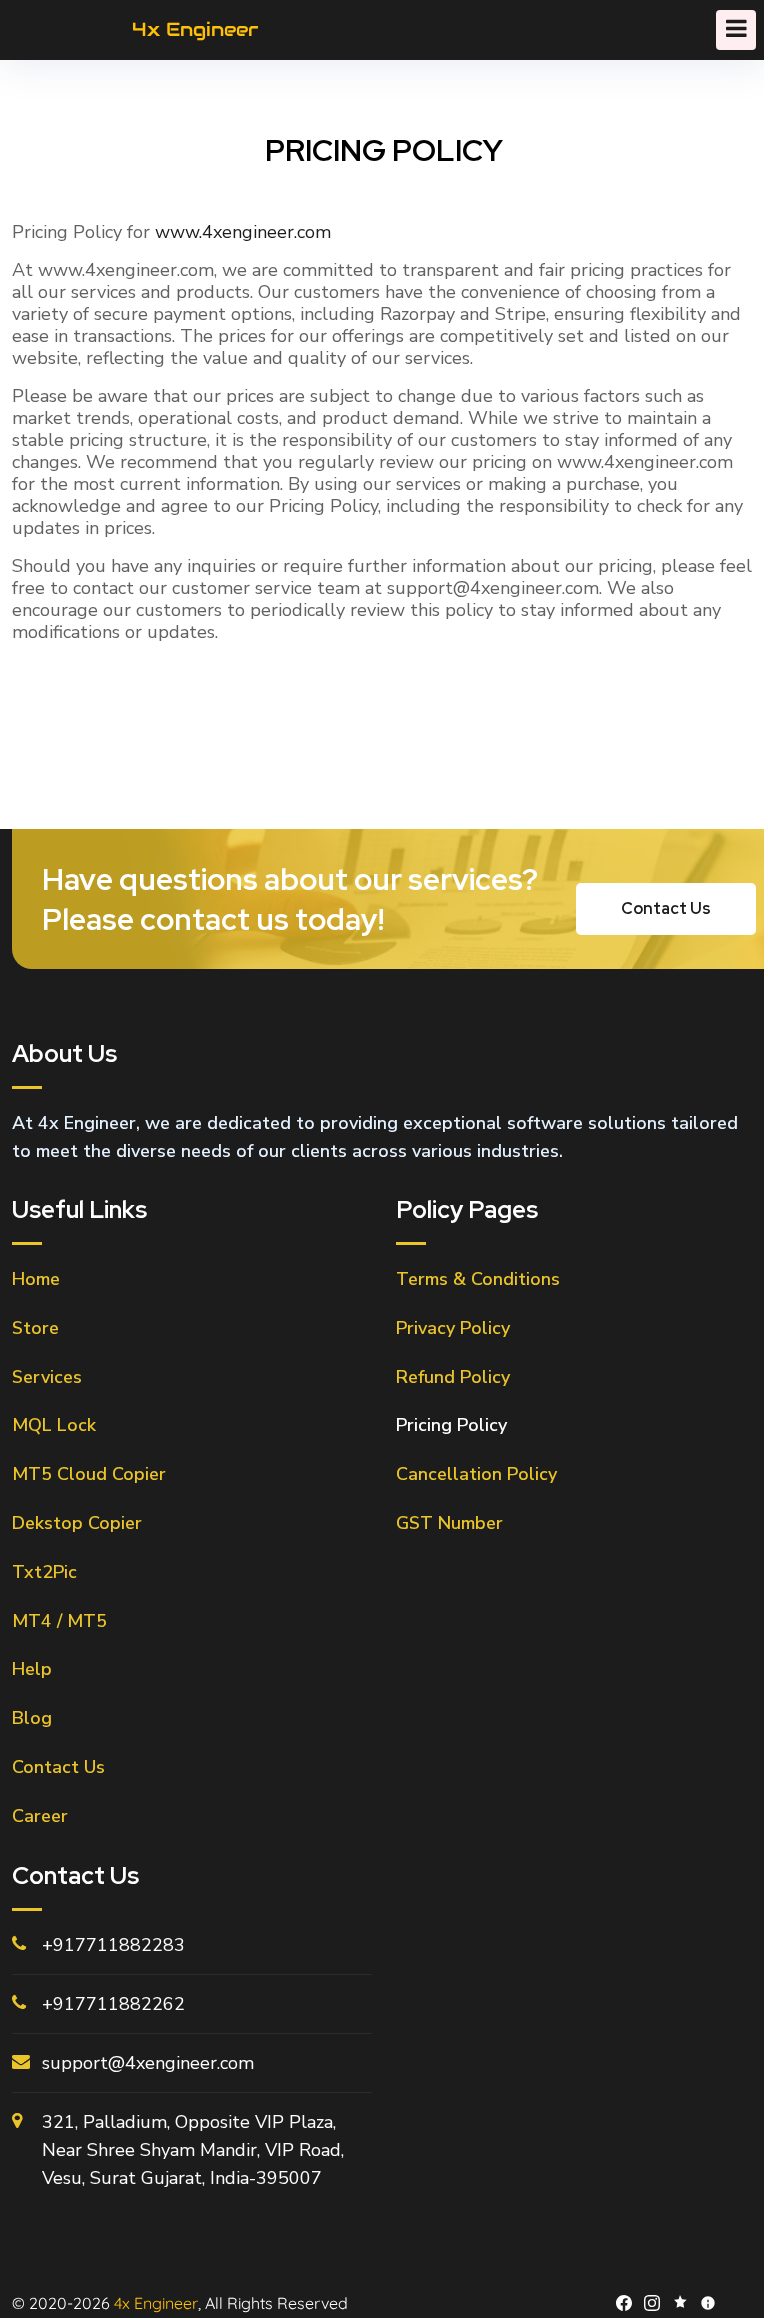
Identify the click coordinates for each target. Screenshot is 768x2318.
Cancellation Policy (476, 1474)
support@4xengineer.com (148, 2063)
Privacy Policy (453, 1328)
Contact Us (58, 1767)
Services (47, 1377)
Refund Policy (453, 1377)
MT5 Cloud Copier (89, 1474)
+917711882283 (113, 1945)
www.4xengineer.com (243, 232)
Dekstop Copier (77, 1523)
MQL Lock (54, 1425)
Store (35, 1328)
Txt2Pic (44, 1572)
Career (40, 1816)
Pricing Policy (451, 1425)
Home (36, 1279)
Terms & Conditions (478, 1279)
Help (32, 1669)
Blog (32, 1718)
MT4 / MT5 (59, 1621)
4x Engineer (156, 2303)
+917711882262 (113, 2004)
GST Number (449, 1523)
